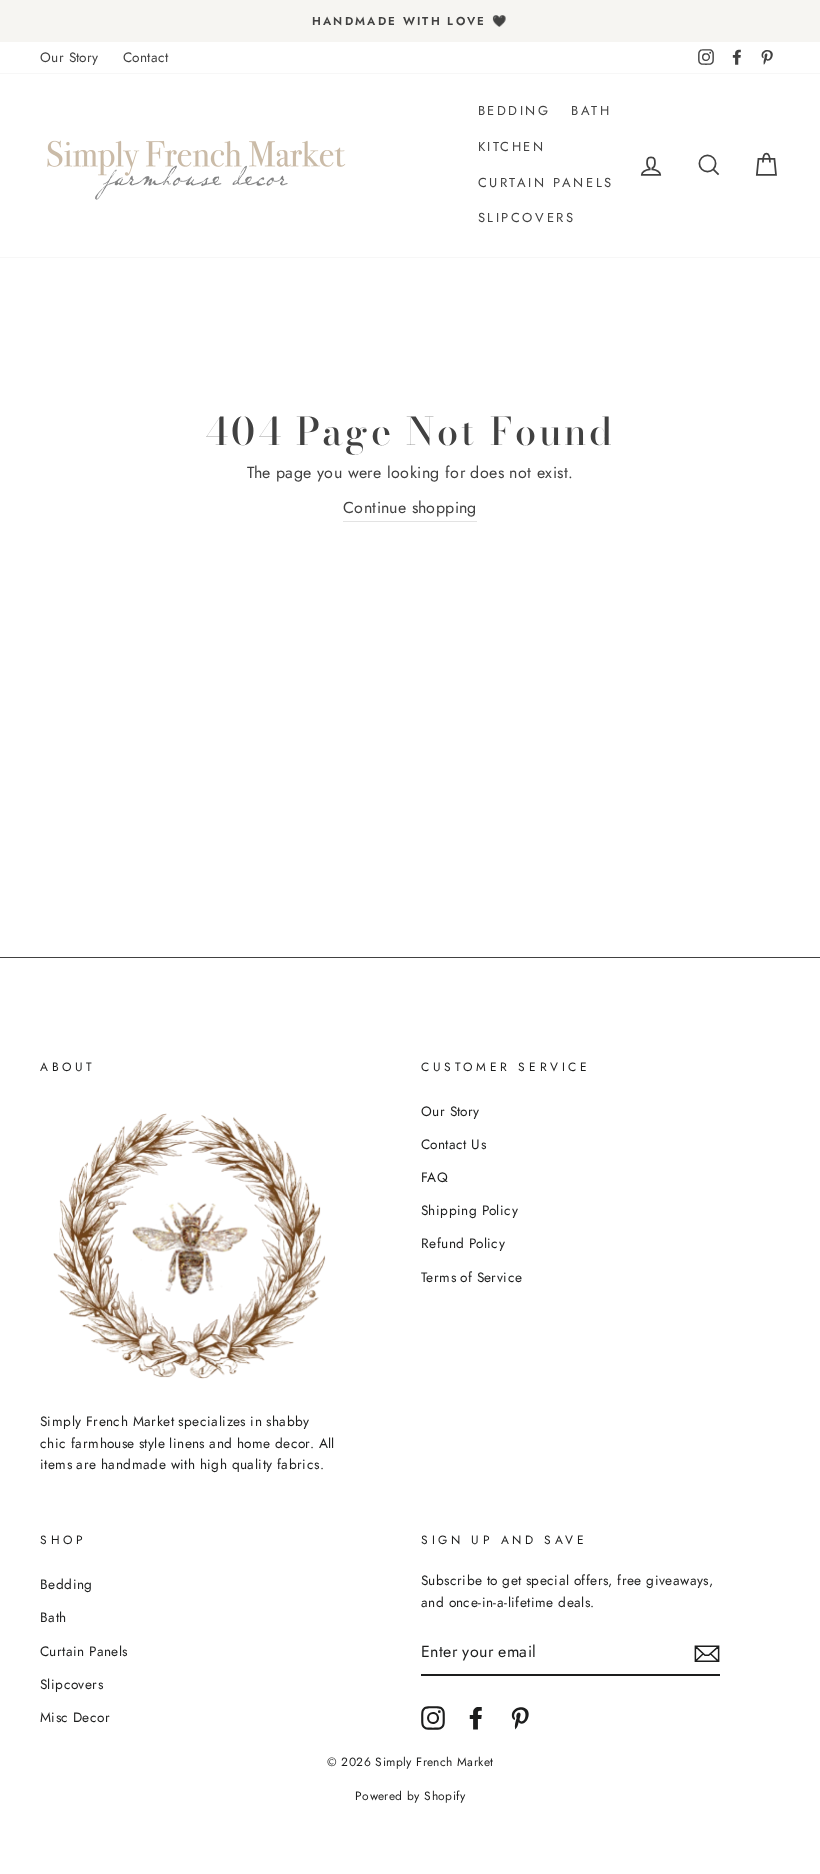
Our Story (69, 57)
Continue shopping (410, 507)
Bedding (514, 110)
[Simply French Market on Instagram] (433, 1718)
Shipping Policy (469, 1210)
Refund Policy (463, 1243)
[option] (410, 21)
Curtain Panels (546, 182)
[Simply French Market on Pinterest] (520, 1718)
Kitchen (512, 146)
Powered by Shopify (410, 1796)
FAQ (434, 1177)
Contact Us (453, 1144)
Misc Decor (75, 1717)
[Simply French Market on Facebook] (476, 1718)
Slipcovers (527, 217)
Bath (591, 110)
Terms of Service (471, 1277)
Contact (146, 57)
